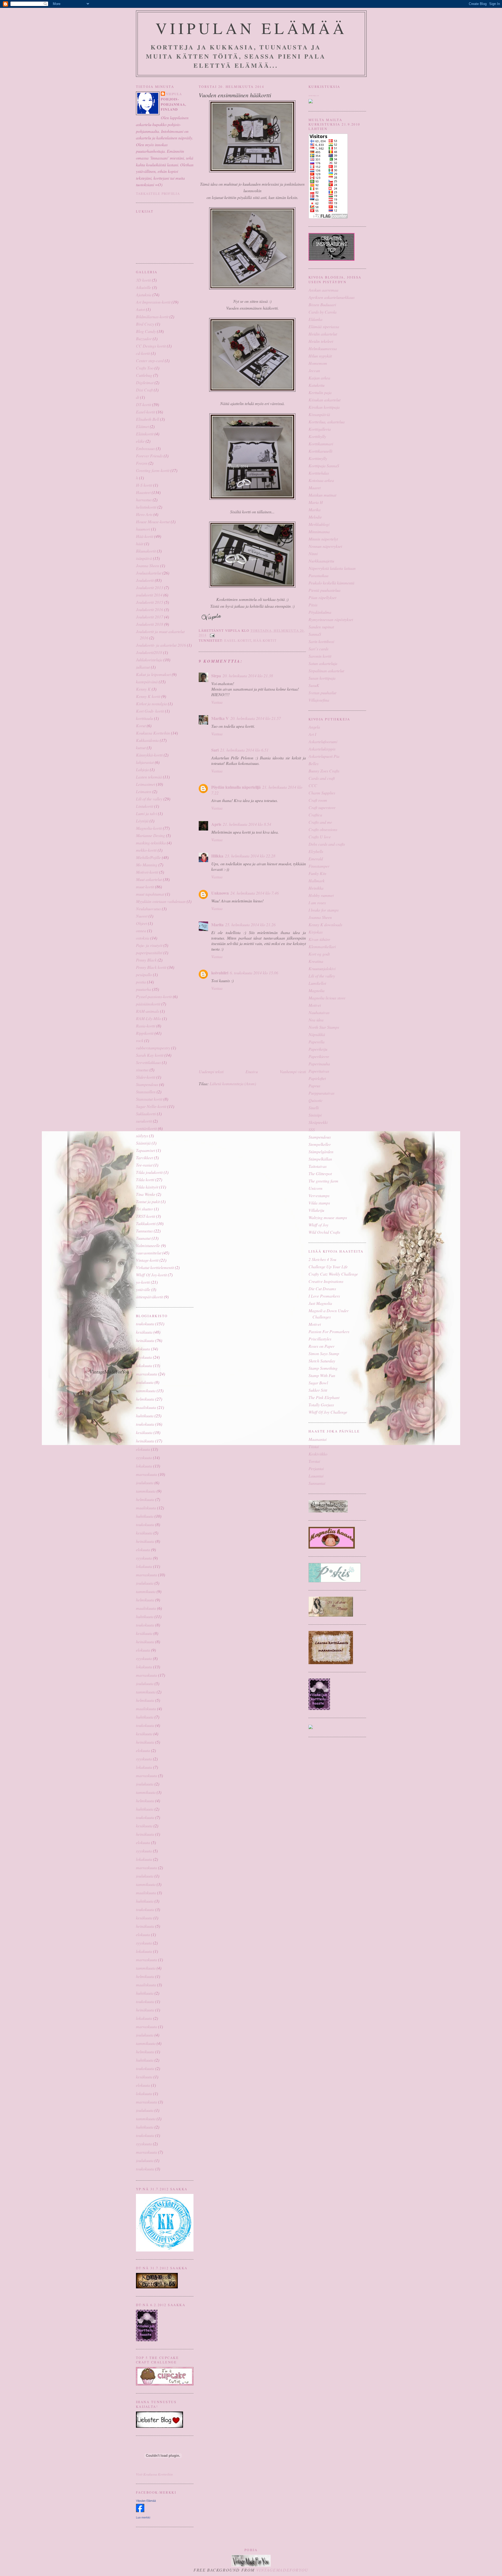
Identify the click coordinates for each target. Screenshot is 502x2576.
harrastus (144, 500)
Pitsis (313, 605)
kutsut (141, 747)
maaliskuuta (146, 1407)
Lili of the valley (149, 799)
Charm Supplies (322, 793)
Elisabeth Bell (147, 419)
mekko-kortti (146, 850)
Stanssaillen (146, 1092)
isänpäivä (144, 558)
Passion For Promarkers (329, 1331)
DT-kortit (144, 404)
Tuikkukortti (146, 1223)
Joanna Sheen (148, 565)
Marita (217, 925)
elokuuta (143, 1349)
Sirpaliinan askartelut (326, 671)
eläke (140, 441)
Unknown (220, 893)
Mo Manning (147, 865)
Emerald (316, 859)
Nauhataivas (319, 1012)
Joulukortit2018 (149, 652)
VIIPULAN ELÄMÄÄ (251, 28)
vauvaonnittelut (149, 1253)
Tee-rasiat (144, 1165)
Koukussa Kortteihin (153, 733)
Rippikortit (145, 1033)
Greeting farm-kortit (153, 470)
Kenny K (143, 689)
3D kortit (143, 280)
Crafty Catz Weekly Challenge (333, 1274)
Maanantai (318, 1439)
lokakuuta (144, 1365)
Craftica (315, 815)
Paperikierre (319, 1056)
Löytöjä (142, 821)
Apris (216, 824)
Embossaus (145, 448)
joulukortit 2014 (149, 595)
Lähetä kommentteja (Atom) (233, 1084)
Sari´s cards (318, 649)
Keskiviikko (318, 1454)
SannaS (315, 634)
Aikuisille (144, 287)
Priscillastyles (320, 1339)
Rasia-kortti (146, 1026)
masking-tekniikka (151, 843)
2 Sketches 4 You (322, 1259)
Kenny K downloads (325, 925)
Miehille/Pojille (148, 857)
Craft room (318, 800)
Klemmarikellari (322, 946)
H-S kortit (144, 485)
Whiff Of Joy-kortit (151, 1275)
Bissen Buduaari (322, 305)
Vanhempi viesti (293, 1071)
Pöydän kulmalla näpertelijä (236, 787)
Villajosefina (319, 700)
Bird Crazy (145, 324)
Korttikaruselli (320, 451)
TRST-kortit (146, 1216)
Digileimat (145, 382)
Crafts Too (145, 368)
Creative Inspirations (326, 1281)
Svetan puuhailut (322, 693)
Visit (154, 2474)
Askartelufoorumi (323, 741)
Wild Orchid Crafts (324, 1232)
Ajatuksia (144, 295)
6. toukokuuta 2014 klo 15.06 (254, 973)
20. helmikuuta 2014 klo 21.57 (256, 718)
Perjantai (316, 1468)
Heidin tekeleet (321, 341)
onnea (141, 931)
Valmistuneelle (148, 1245)
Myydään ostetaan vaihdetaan (161, 901)
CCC (313, 785)
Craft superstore (322, 807)
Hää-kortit (145, 536)
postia (141, 982)
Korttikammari (321, 444)
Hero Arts (144, 514)
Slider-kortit (146, 1077)
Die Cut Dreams (322, 1289)
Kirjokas (316, 932)
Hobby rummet (321, 895)
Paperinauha (319, 1064)
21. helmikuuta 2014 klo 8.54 (247, 824)
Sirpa (216, 676)
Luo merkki (143, 2517)
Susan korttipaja (322, 678)
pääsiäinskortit (148, 1004)
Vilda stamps (319, 1203)
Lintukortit (145, 806)
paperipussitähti (149, 953)
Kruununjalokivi (322, 968)
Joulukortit (145, 580)
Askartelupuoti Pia (324, 756)
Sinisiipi (315, 1115)
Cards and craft (322, 778)
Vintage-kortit (147, 1260)
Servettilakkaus (148, 1062)
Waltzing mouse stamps (328, 1217)
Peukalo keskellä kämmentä (331, 583)
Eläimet (142, 426)
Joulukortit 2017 (150, 617)
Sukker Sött (318, 1390)
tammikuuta (146, 1391)
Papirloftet (317, 1078)
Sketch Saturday (322, 1361)
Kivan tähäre (319, 939)
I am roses (317, 903)
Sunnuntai (317, 1483)
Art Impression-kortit (153, 302)
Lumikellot (317, 983)
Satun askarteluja (323, 663)
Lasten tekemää (149, 777)
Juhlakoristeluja (149, 660)
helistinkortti (146, 507)
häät (140, 544)
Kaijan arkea (319, 378)
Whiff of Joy (318, 1225)
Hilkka (217, 856)
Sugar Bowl (318, 1383)
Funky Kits (317, 873)
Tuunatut (143, 1238)
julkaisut (143, 667)
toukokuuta (145, 1324)
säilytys (142, 1136)
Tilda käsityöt (147, 1187)
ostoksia (143, 938)
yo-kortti (143, 1282)
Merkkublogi (319, 524)
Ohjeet (141, 923)
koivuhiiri (220, 973)
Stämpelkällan (320, 1159)
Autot (140, 309)
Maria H (316, 502)
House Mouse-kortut (153, 522)
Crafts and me (320, 822)
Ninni (313, 553)
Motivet (315, 1005)
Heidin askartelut (323, 334)
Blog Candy (146, 331)
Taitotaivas (318, 1166)
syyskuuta (144, 1357)
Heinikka (316, 888)
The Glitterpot (320, 1173)
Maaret (315, 488)
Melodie (315, 517)
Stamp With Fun (322, 1375)
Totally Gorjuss (321, 1405)
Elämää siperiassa (324, 326)
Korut (141, 726)
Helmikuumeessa (323, 348)
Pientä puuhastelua (324, 590)
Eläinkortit (145, 434)
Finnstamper (319, 866)
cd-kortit (143, 353)
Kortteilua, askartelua (327, 422)
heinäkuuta (145, 1340)
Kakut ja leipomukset (153, 674)
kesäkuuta (144, 1332)
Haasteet (143, 492)
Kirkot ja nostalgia (151, 704)
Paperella (316, 1042)
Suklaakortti (146, 1114)
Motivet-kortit (147, 872)
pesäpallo (144, 974)
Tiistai (314, 1446)
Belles (313, 763)
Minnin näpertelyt (323, 539)
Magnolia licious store (327, 998)
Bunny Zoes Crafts (324, 771)
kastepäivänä (147, 682)
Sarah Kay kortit (150, 1055)
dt (138, 397)
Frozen (142, 463)
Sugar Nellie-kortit (151, 1106)
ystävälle (143, 1289)
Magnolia (316, 990)
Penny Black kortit (151, 967)
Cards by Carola (323, 312)
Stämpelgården (321, 1151)
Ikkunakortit (146, 551)
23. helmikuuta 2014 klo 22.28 (250, 856)
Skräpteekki (318, 1122)
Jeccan (314, 370)
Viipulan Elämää (146, 2501)
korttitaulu (144, 718)
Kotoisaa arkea (321, 480)
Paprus (314, 1086)
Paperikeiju (318, 1049)
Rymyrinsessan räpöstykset (331, 619)
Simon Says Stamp (324, 1353)
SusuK (314, 685)
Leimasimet (146, 784)
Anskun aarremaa (323, 290)
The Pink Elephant (324, 1397)
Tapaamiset (146, 1150)
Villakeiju (316, 1210)
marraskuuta (147, 1374)
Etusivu (252, 1071)
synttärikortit (146, 1128)
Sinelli (314, 1108)
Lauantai (316, 1476)
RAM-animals (147, 1011)
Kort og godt (319, 954)
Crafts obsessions (323, 829)
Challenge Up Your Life (328, 1267)
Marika (315, 510)
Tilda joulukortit (149, 1172)
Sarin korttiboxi (321, 641)
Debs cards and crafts (327, 844)
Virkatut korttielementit (155, 1267)
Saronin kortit (320, 656)
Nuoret (142, 916)
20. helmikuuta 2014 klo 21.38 (248, 676)
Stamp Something (323, 1368)
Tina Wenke (146, 1194)
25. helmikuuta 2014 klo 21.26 (250, 925)
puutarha (144, 989)
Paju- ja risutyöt (149, 945)
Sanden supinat (321, 627)
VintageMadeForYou (282, 2570)
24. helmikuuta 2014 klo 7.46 (255, 893)
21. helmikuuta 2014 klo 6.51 (244, 750)
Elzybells (316, 851)
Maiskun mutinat (322, 495)
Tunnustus (144, 1231)
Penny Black (146, 960)
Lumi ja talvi (146, 813)
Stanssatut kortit (149, 1099)
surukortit (144, 1121)
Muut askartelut (149, 879)
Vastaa (217, 702)
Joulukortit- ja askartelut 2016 (161, 645)
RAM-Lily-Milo (149, 1018)
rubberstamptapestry (153, 1048)
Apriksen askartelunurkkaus (332, 297)
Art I (312, 734)
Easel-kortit (146, 412)
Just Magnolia (320, 1303)
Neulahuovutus (148, 909)
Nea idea (316, 1020)
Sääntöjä (143, 1143)
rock (140, 1040)
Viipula (174, 94)
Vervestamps (319, 1195)
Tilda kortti (145, 1179)
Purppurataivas (321, 1093)
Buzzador (144, 339)
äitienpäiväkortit (149, 1297)
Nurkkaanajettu (321, 561)
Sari (215, 750)
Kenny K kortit (148, 696)
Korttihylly (317, 436)
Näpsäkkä (317, 1034)
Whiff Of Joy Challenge (328, 1412)
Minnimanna (319, 531)
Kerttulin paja (320, 392)
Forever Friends (149, 456)
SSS (312, 1130)
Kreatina (316, 961)
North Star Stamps (324, 1027)
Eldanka (315, 319)
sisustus (142, 1070)
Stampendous (147, 1084)
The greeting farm (323, 1181)
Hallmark (316, 881)
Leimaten (144, 791)
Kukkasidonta (147, 740)
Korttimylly (318, 458)
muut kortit (145, 887)
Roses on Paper (321, 1346)
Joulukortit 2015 (150, 602)
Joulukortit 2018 (150, 624)
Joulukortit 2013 (150, 587)
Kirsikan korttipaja (324, 407)
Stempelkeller (320, 1144)
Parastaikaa (318, 575)
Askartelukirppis (322, 749)
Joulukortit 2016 (150, 609)
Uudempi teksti (211, 1071)
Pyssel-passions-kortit (154, 996)
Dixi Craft (144, 390)
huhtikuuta (145, 1416)
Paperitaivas (319, 1071)
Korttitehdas (319, 473)
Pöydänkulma (320, 612)
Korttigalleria (320, 429)
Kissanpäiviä (319, 414)
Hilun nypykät (320, 356)
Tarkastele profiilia (158, 194)
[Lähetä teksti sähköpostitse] (212, 635)
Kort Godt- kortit (150, 711)
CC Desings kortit (151, 346)
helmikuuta (145, 1399)
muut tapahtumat (150, 894)
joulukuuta (145, 1382)
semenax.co (314, 95)
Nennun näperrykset (325, 546)
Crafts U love (320, 837)
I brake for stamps (324, 910)
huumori (143, 529)
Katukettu (316, 385)
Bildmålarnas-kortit (152, 317)
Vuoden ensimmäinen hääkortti (235, 95)
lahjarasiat (145, 762)
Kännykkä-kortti (149, 755)
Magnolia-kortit (149, 828)
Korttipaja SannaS (324, 466)
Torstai (314, 1461)
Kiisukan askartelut (324, 400)
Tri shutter (144, 1209)
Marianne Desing (150, 835)
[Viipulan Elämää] (140, 2510)
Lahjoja (142, 769)
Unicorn (315, 1188)
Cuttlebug (144, 375)
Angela (314, 727)
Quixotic (316, 1100)
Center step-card (150, 360)
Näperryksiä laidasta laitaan (332, 568)
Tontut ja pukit (148, 1201)
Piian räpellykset (322, 597)
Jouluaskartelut (149, 573)
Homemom (318, 363)
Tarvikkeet (144, 1158)
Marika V (220, 718)
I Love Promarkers (324, 1296)
